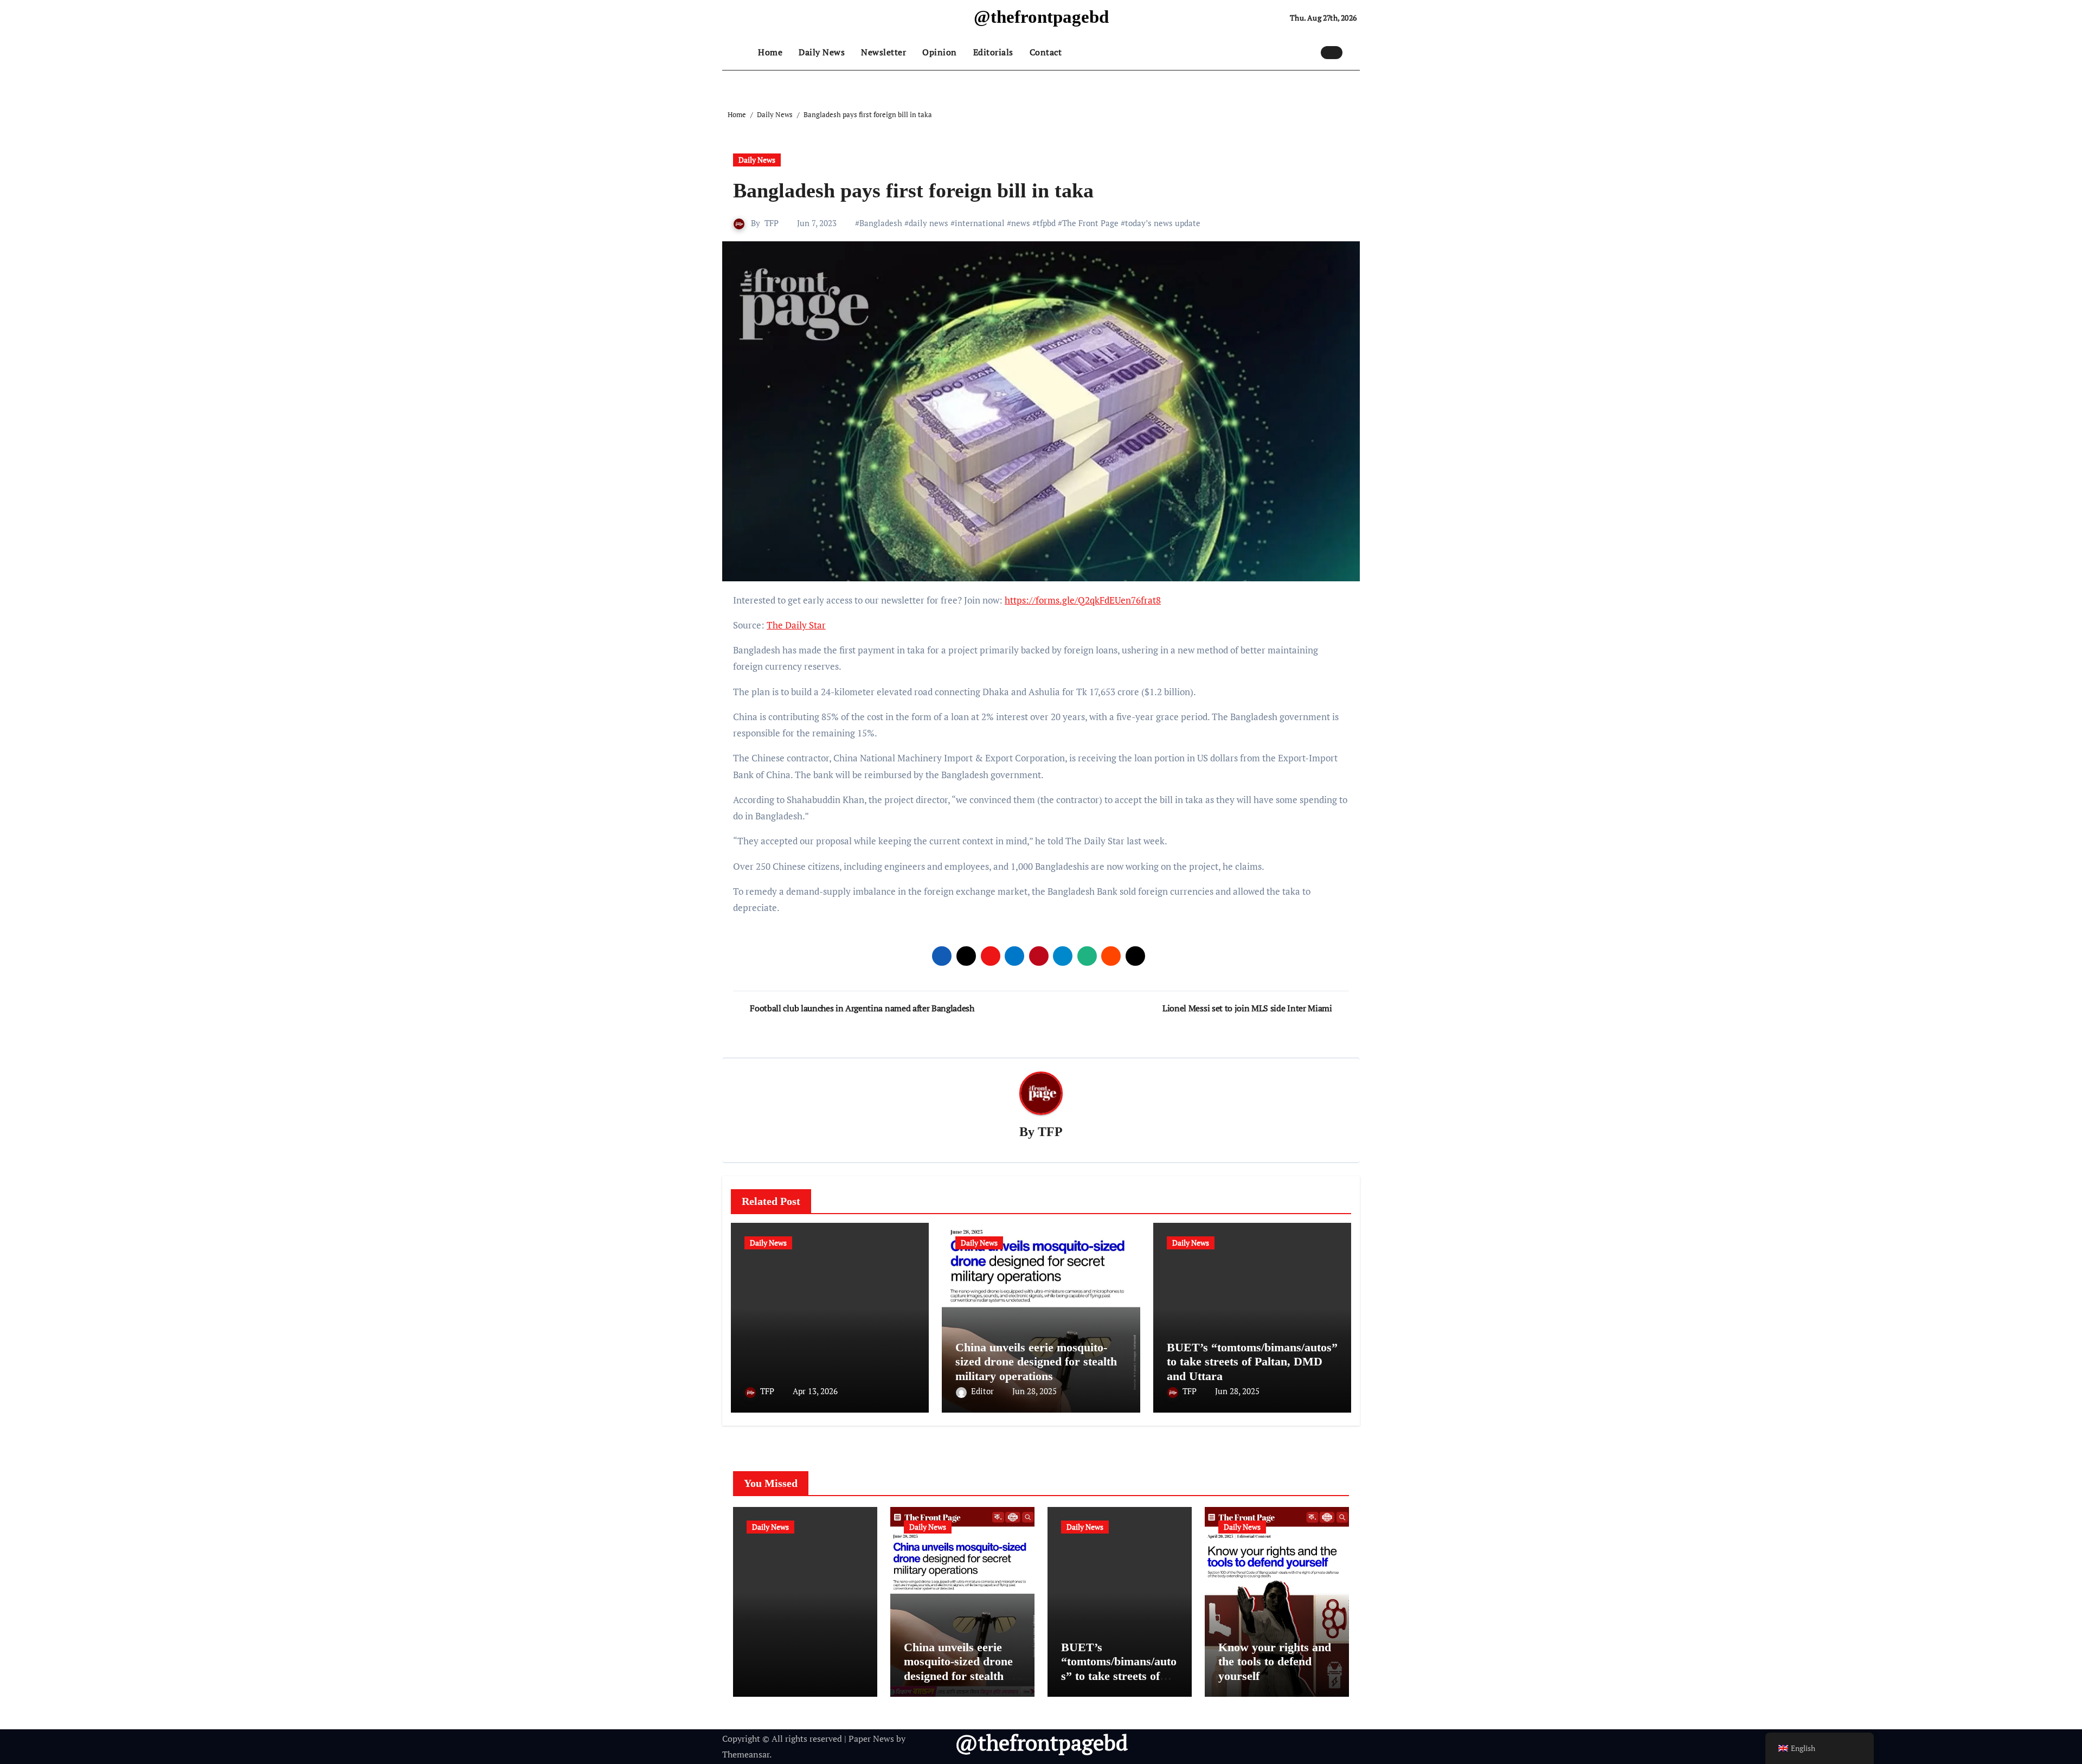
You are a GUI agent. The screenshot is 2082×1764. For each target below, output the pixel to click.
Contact (1046, 52)
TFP (772, 223)
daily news (928, 223)
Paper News (871, 1739)
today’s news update (1163, 223)
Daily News (822, 52)
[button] (1354, 52)
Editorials (993, 52)
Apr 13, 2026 (815, 1391)
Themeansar (746, 1754)
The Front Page (1090, 223)
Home (770, 52)
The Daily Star (796, 625)
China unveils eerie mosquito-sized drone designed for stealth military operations (1036, 1362)
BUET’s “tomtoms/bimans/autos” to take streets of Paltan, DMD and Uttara (1252, 1362)
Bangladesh (881, 223)
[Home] (737, 53)
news (1021, 223)
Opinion (940, 52)
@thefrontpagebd (1041, 17)
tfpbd (1046, 223)
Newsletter (883, 52)
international (980, 223)
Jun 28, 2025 (1034, 1391)
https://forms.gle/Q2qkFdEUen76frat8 (1083, 600)
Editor (984, 1391)
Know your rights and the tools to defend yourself (1275, 1662)
